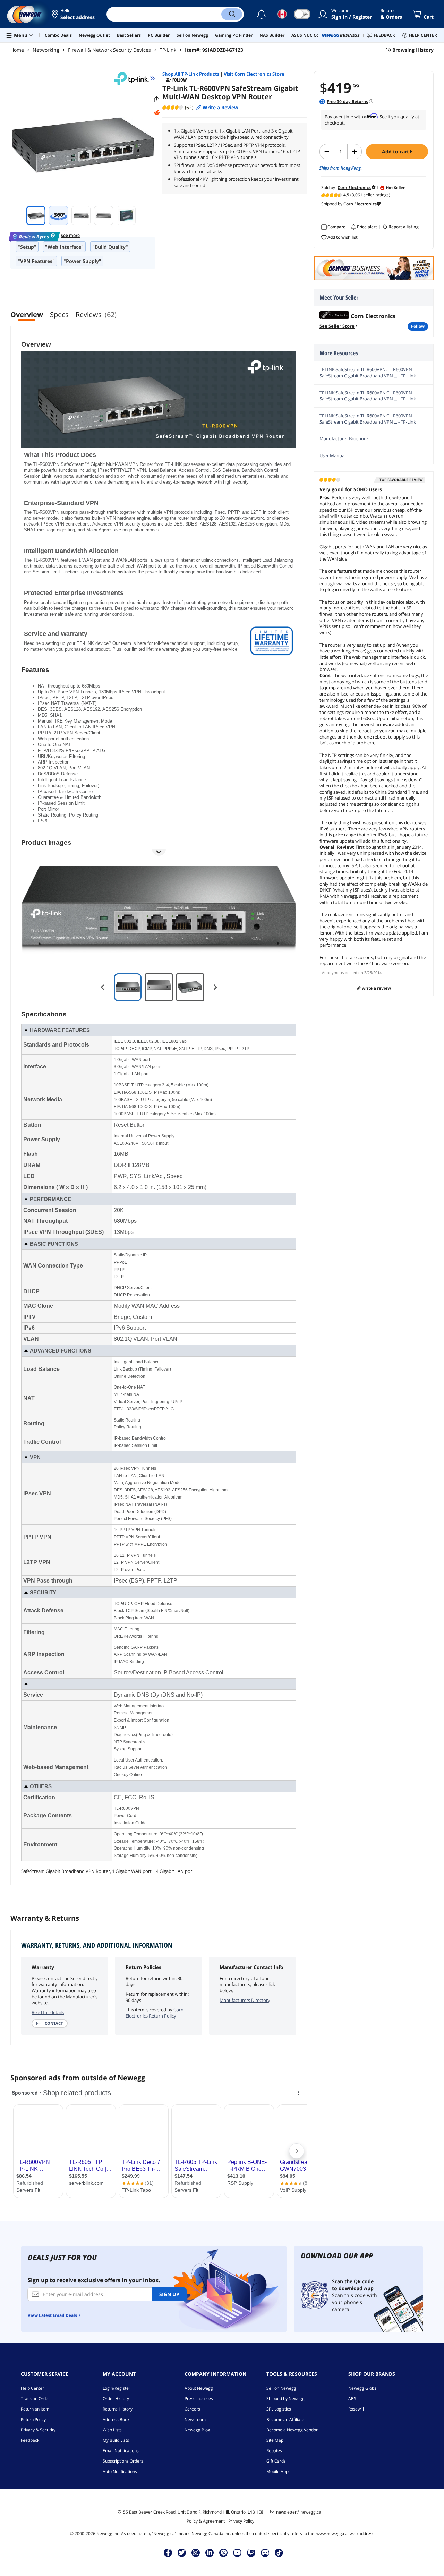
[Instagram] (196, 2552)
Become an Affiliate (285, 2419)
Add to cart (396, 151)
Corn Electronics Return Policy (155, 2013)
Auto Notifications (120, 2471)
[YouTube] (237, 2552)
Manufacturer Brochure (344, 438)
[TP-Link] (135, 78)
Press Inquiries (199, 2399)
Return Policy (33, 2419)
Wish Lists (112, 2430)
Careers (192, 2409)
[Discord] (265, 2552)
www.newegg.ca (332, 2534)
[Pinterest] (224, 2552)
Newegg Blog (197, 2430)
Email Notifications (121, 2451)
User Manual (332, 455)
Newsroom (195, 2419)
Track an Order (35, 2399)
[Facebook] (168, 2552)
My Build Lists (116, 2440)
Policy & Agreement (206, 2521)
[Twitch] (251, 2552)
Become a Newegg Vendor (292, 2430)
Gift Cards (276, 2461)
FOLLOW (418, 326)
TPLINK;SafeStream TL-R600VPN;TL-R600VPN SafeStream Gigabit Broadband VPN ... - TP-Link (368, 373)
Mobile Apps (278, 2471)
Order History (116, 2399)
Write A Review (376, 988)
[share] (157, 100)
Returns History (118, 2409)
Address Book (116, 2419)
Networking (46, 50)
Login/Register (117, 2388)
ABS (352, 2399)
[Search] (232, 14)
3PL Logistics (279, 2409)
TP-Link (168, 50)
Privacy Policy (241, 2521)
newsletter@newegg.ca (299, 2512)
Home (17, 50)
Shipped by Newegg (285, 2399)
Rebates (274, 2451)
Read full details (48, 2012)
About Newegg (199, 2388)
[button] (74, 14)
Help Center (32, 2388)
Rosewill (356, 2409)
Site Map (275, 2440)
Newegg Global (363, 2388)
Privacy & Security (38, 2430)
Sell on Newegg (281, 2388)
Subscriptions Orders (123, 2461)
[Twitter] (182, 2552)
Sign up (169, 2294)
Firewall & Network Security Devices (109, 50)
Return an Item (35, 2409)
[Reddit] (157, 113)
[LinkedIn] (210, 2552)
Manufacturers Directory (245, 2000)
